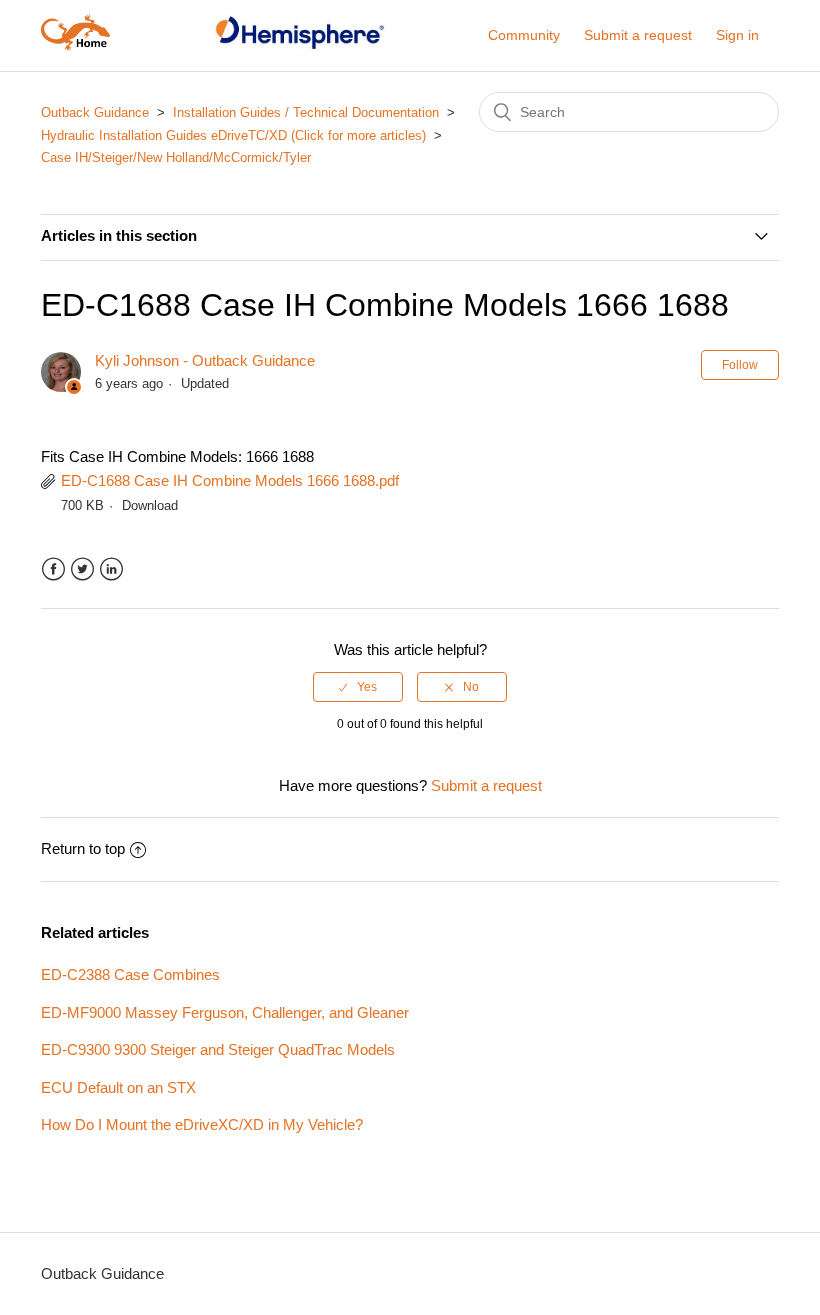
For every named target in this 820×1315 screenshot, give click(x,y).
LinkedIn (111, 569)
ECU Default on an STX (118, 1087)
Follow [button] (740, 365)
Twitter (82, 569)
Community (524, 35)
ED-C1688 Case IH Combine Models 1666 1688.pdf (230, 480)
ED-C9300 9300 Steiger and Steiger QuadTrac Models (218, 1049)
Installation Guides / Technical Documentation (308, 112)
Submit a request (638, 35)
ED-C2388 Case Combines (130, 974)
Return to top (83, 848)
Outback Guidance (95, 112)
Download (150, 505)
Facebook (53, 569)
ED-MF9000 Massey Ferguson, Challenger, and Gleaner (225, 1012)
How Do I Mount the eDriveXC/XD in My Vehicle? (202, 1124)
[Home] (75, 45)
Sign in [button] (737, 35)
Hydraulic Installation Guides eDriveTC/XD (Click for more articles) (233, 135)
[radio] (358, 687)
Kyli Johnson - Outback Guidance (205, 360)
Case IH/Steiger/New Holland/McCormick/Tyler (176, 157)
